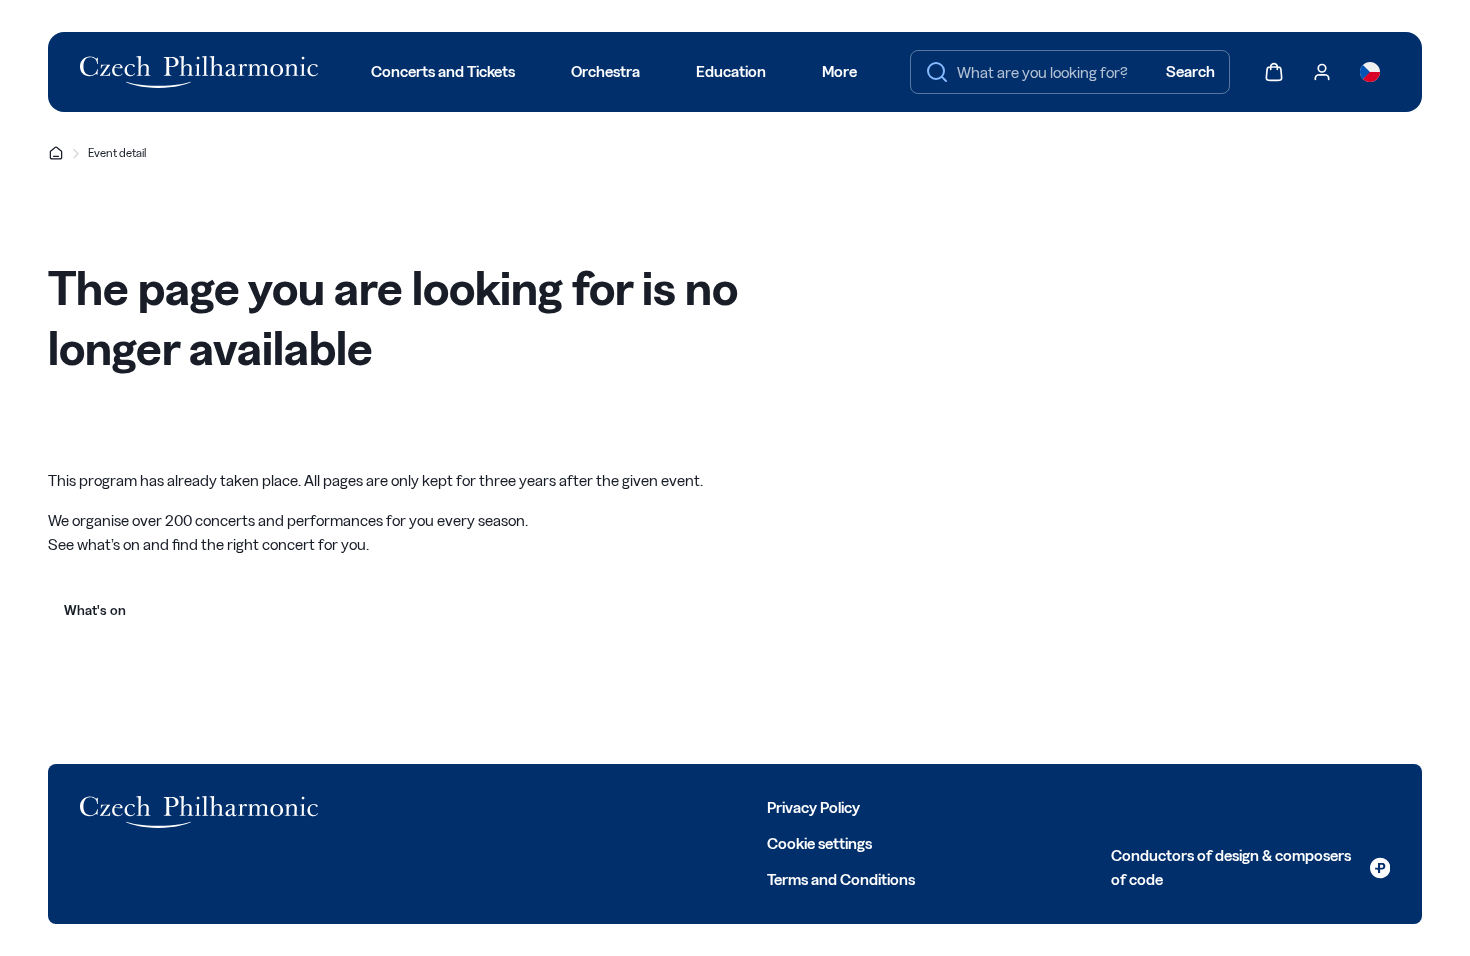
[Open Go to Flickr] (568, 806)
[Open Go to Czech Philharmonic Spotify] (524, 806)
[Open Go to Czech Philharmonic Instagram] (436, 806)
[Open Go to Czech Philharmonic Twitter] (392, 806)
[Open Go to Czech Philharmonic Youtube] (480, 806)
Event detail (117, 152)
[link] (1251, 868)
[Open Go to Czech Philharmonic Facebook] (348, 806)
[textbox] (1070, 72)
